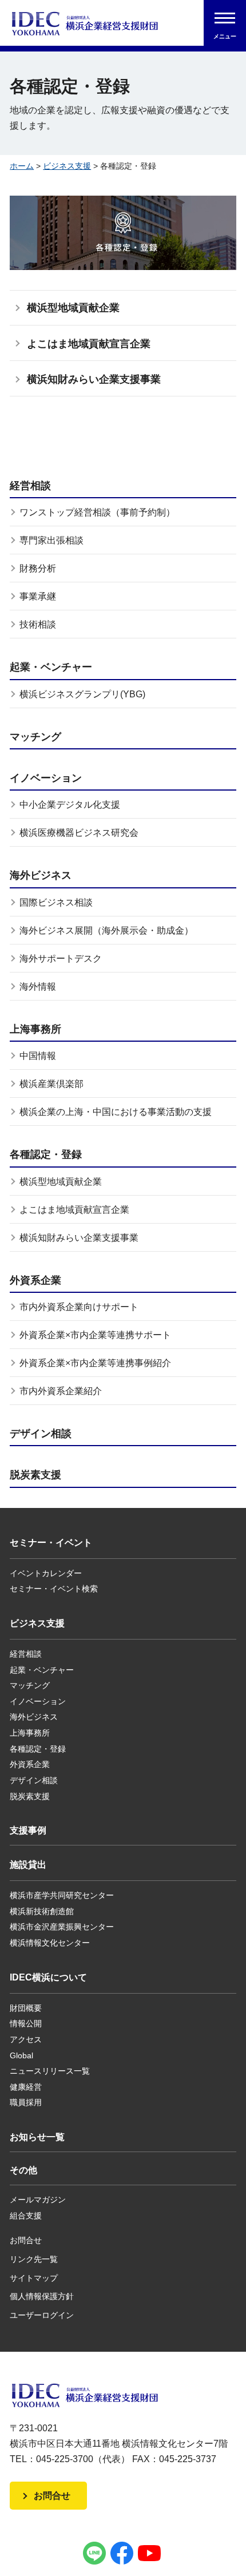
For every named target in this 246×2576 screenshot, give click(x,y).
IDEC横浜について (48, 1977)
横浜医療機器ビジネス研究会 (79, 833)
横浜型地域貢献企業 (73, 308)
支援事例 (28, 1830)
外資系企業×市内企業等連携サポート (95, 1335)
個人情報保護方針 (42, 2296)
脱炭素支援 (35, 1475)
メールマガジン (38, 2200)
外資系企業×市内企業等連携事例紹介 (95, 1363)
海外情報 (38, 987)
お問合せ (26, 2240)
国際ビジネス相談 (56, 902)
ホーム (22, 166)
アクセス (26, 2039)
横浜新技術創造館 (42, 1911)
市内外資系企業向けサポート (79, 1307)
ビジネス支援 (67, 166)
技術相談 (38, 624)
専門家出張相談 (51, 540)
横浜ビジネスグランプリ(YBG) (82, 694)
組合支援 (26, 2216)
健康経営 (26, 2087)
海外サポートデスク (61, 958)
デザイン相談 (41, 1434)
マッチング (35, 737)
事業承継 (38, 596)
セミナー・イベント (51, 1543)
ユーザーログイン (42, 2315)
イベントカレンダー (46, 1573)
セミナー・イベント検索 (54, 1589)
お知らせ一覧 (37, 2137)
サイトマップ (34, 2278)
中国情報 (38, 1056)
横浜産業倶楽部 (51, 1084)
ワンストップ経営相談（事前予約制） (97, 512)
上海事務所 (35, 1029)
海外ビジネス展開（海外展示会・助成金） (106, 930)
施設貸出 (28, 1865)
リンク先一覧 (34, 2259)
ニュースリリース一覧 (50, 2071)
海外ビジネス (41, 875)
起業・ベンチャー (51, 667)
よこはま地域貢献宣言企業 (89, 344)
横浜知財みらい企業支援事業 (94, 379)
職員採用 (26, 2102)
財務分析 (38, 568)
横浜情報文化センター (50, 1943)
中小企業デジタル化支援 (70, 805)
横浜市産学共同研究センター (62, 1895)
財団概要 (26, 2008)
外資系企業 (35, 1280)
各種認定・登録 (46, 1154)
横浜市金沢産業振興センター (62, 1927)
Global (21, 2055)
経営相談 (30, 486)
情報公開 (26, 2023)
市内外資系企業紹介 (61, 1391)
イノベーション (46, 778)
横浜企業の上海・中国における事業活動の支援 (116, 1112)
